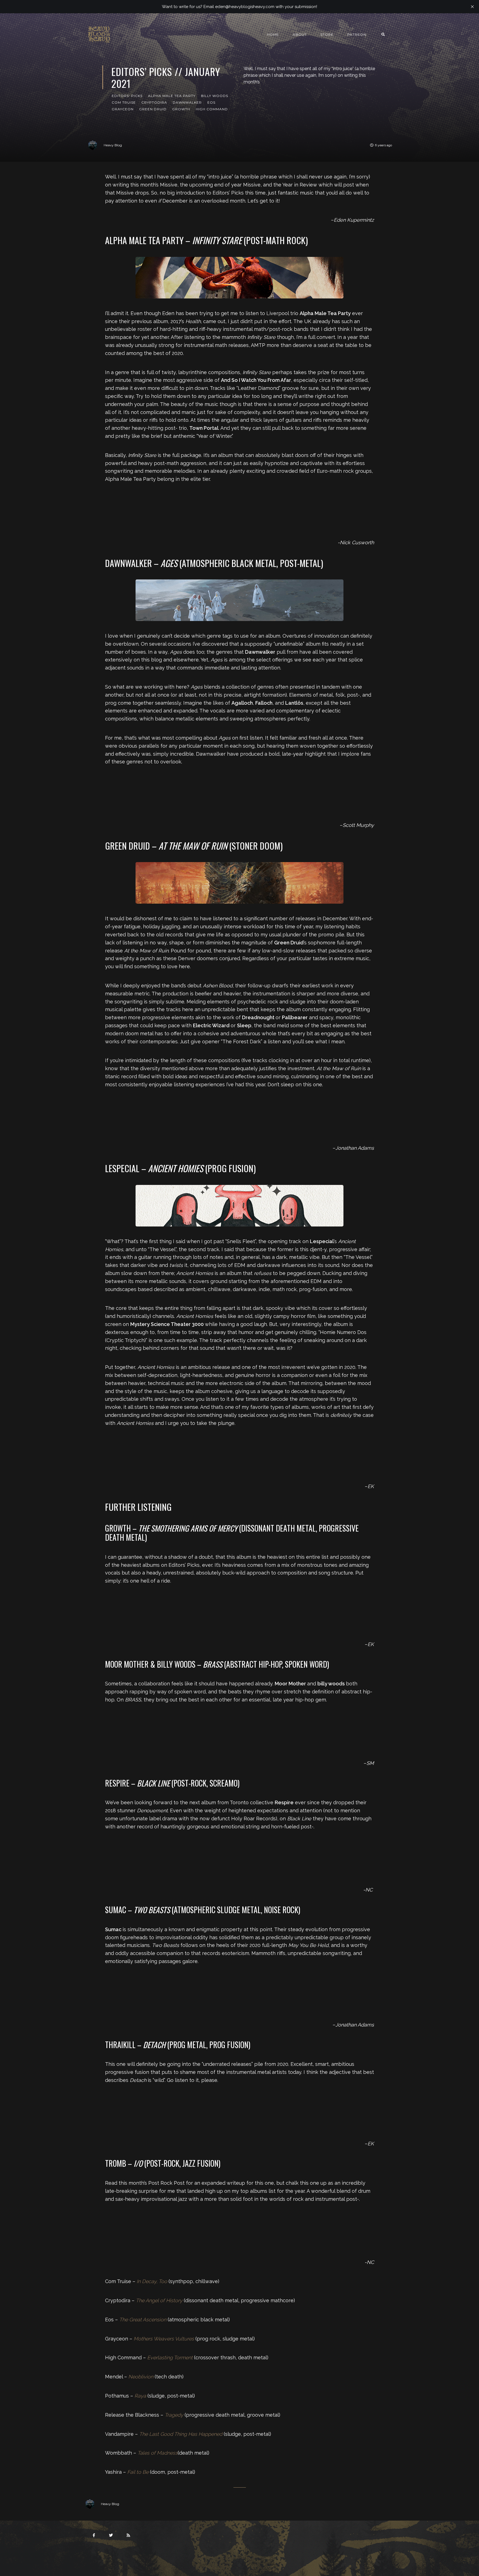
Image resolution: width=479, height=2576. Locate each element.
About (300, 34)
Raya (140, 2396)
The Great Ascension (143, 2320)
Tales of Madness (158, 2453)
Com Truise (124, 102)
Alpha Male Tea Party (172, 96)
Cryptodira (154, 102)
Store (327, 34)
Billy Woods (215, 96)
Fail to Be (138, 2472)
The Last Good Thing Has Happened (181, 2434)
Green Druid (153, 109)
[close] (472, 7)
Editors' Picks (127, 96)
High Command (212, 109)
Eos (211, 102)
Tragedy (174, 2415)
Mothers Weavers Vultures (164, 2339)
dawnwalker (187, 102)
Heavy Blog (113, 145)
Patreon (357, 34)
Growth (181, 109)
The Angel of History (159, 2300)
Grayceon (123, 109)
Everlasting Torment (170, 2357)
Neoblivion (141, 2377)
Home (273, 34)
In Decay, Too (152, 2281)
